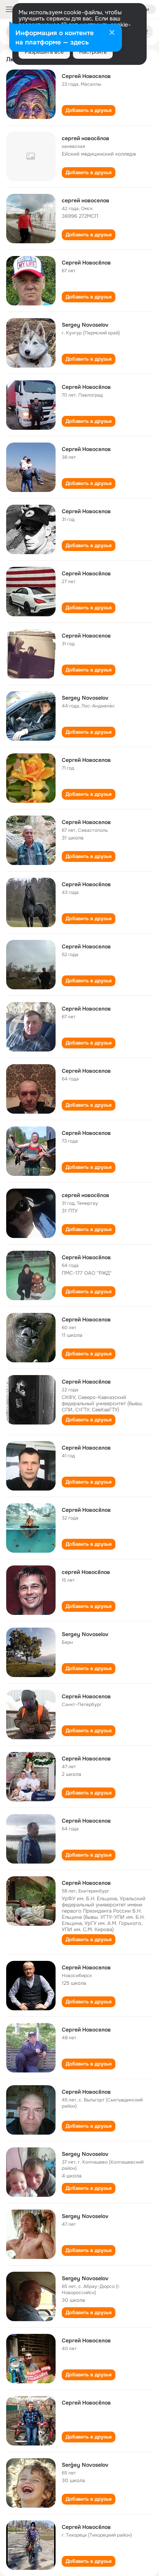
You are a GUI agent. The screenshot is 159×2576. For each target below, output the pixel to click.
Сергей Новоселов (86, 76)
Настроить (93, 52)
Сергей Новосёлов (86, 263)
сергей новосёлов (85, 138)
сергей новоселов (85, 200)
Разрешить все (44, 52)
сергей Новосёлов (86, 1572)
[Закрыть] (112, 33)
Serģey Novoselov (85, 2465)
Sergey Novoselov (85, 325)
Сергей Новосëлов (86, 2092)
